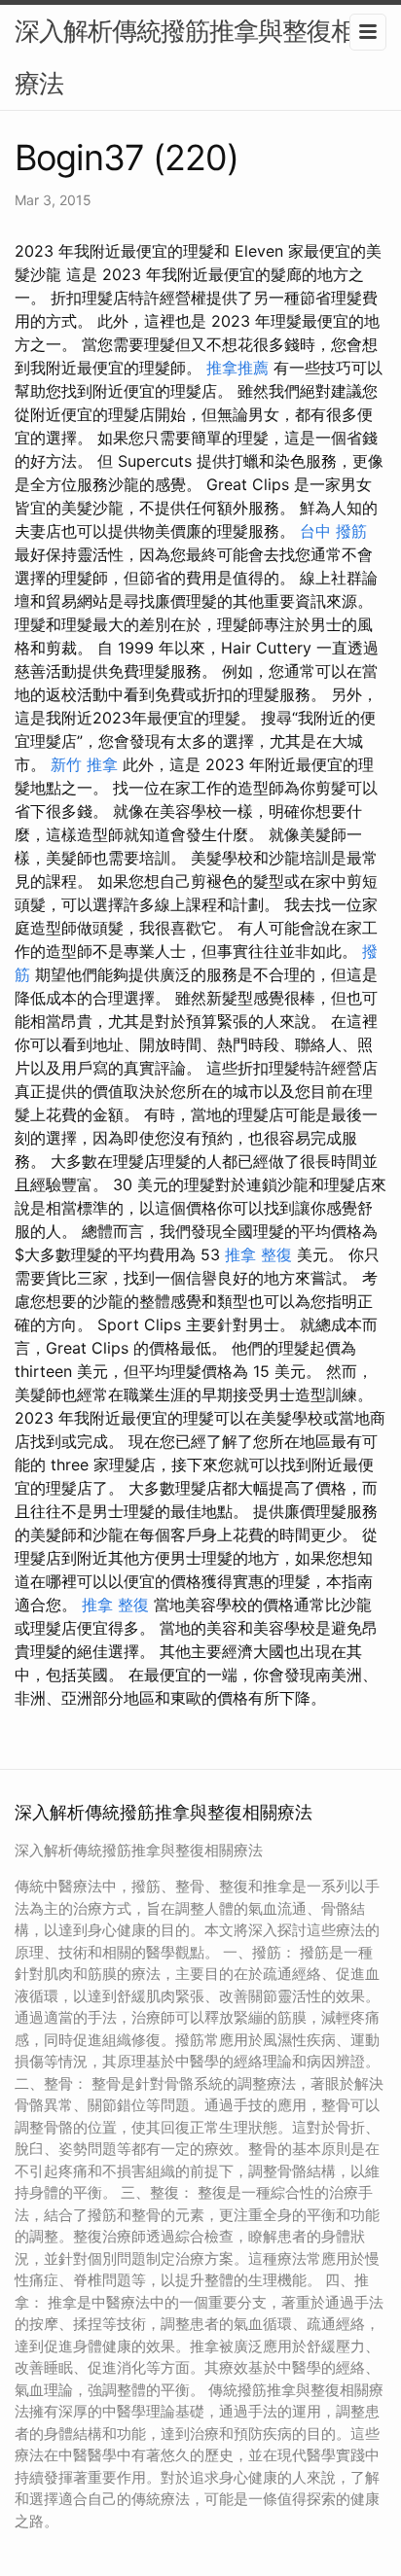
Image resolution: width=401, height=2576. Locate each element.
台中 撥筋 (333, 531)
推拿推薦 (237, 368)
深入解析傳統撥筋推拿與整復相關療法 (197, 57)
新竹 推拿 (84, 764)
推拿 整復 (258, 1254)
